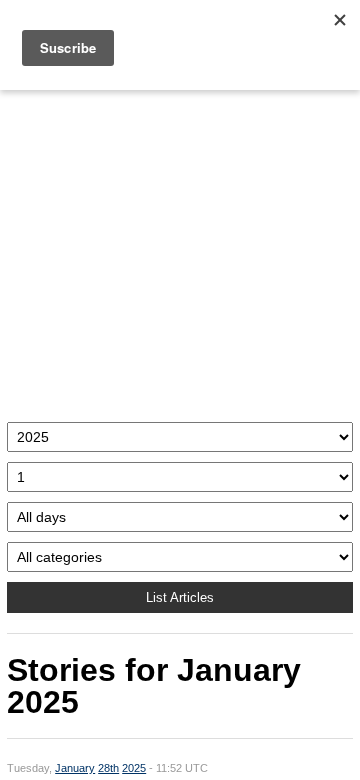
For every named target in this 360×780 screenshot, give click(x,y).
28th (108, 768)
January (75, 768)
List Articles (180, 597)
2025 (134, 768)
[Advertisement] (180, 251)
